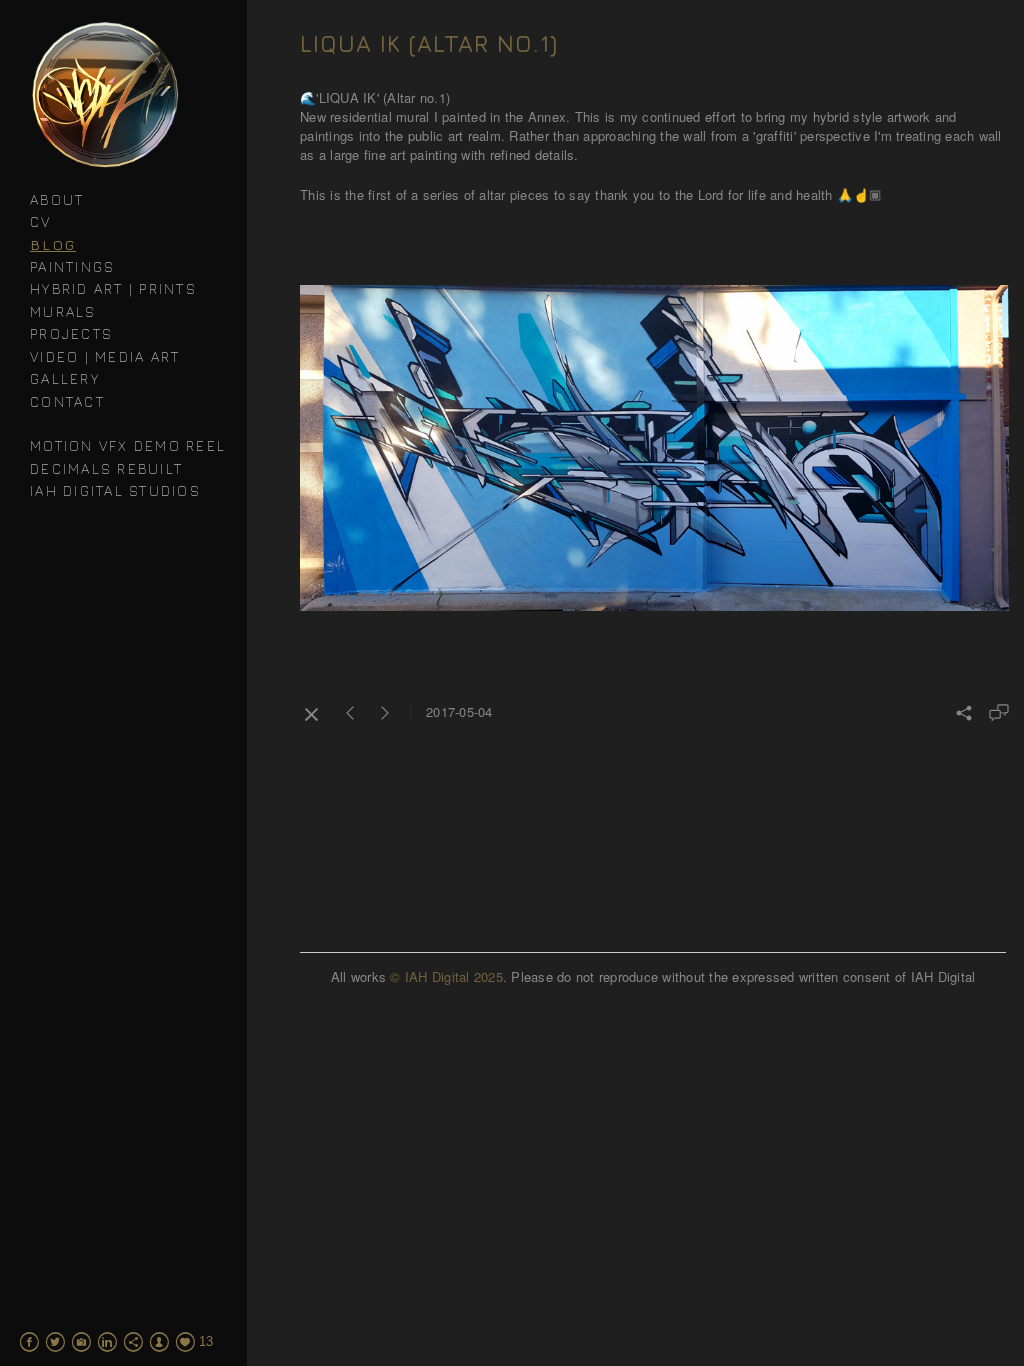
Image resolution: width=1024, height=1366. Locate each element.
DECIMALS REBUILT (106, 468)
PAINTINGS (72, 266)
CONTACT (67, 401)
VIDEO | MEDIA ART (105, 356)
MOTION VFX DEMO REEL (128, 445)
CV (41, 221)
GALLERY (65, 378)
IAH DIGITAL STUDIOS (115, 490)
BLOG (53, 244)
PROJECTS (71, 333)
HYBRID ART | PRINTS (113, 288)
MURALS (63, 311)
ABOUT (57, 199)
